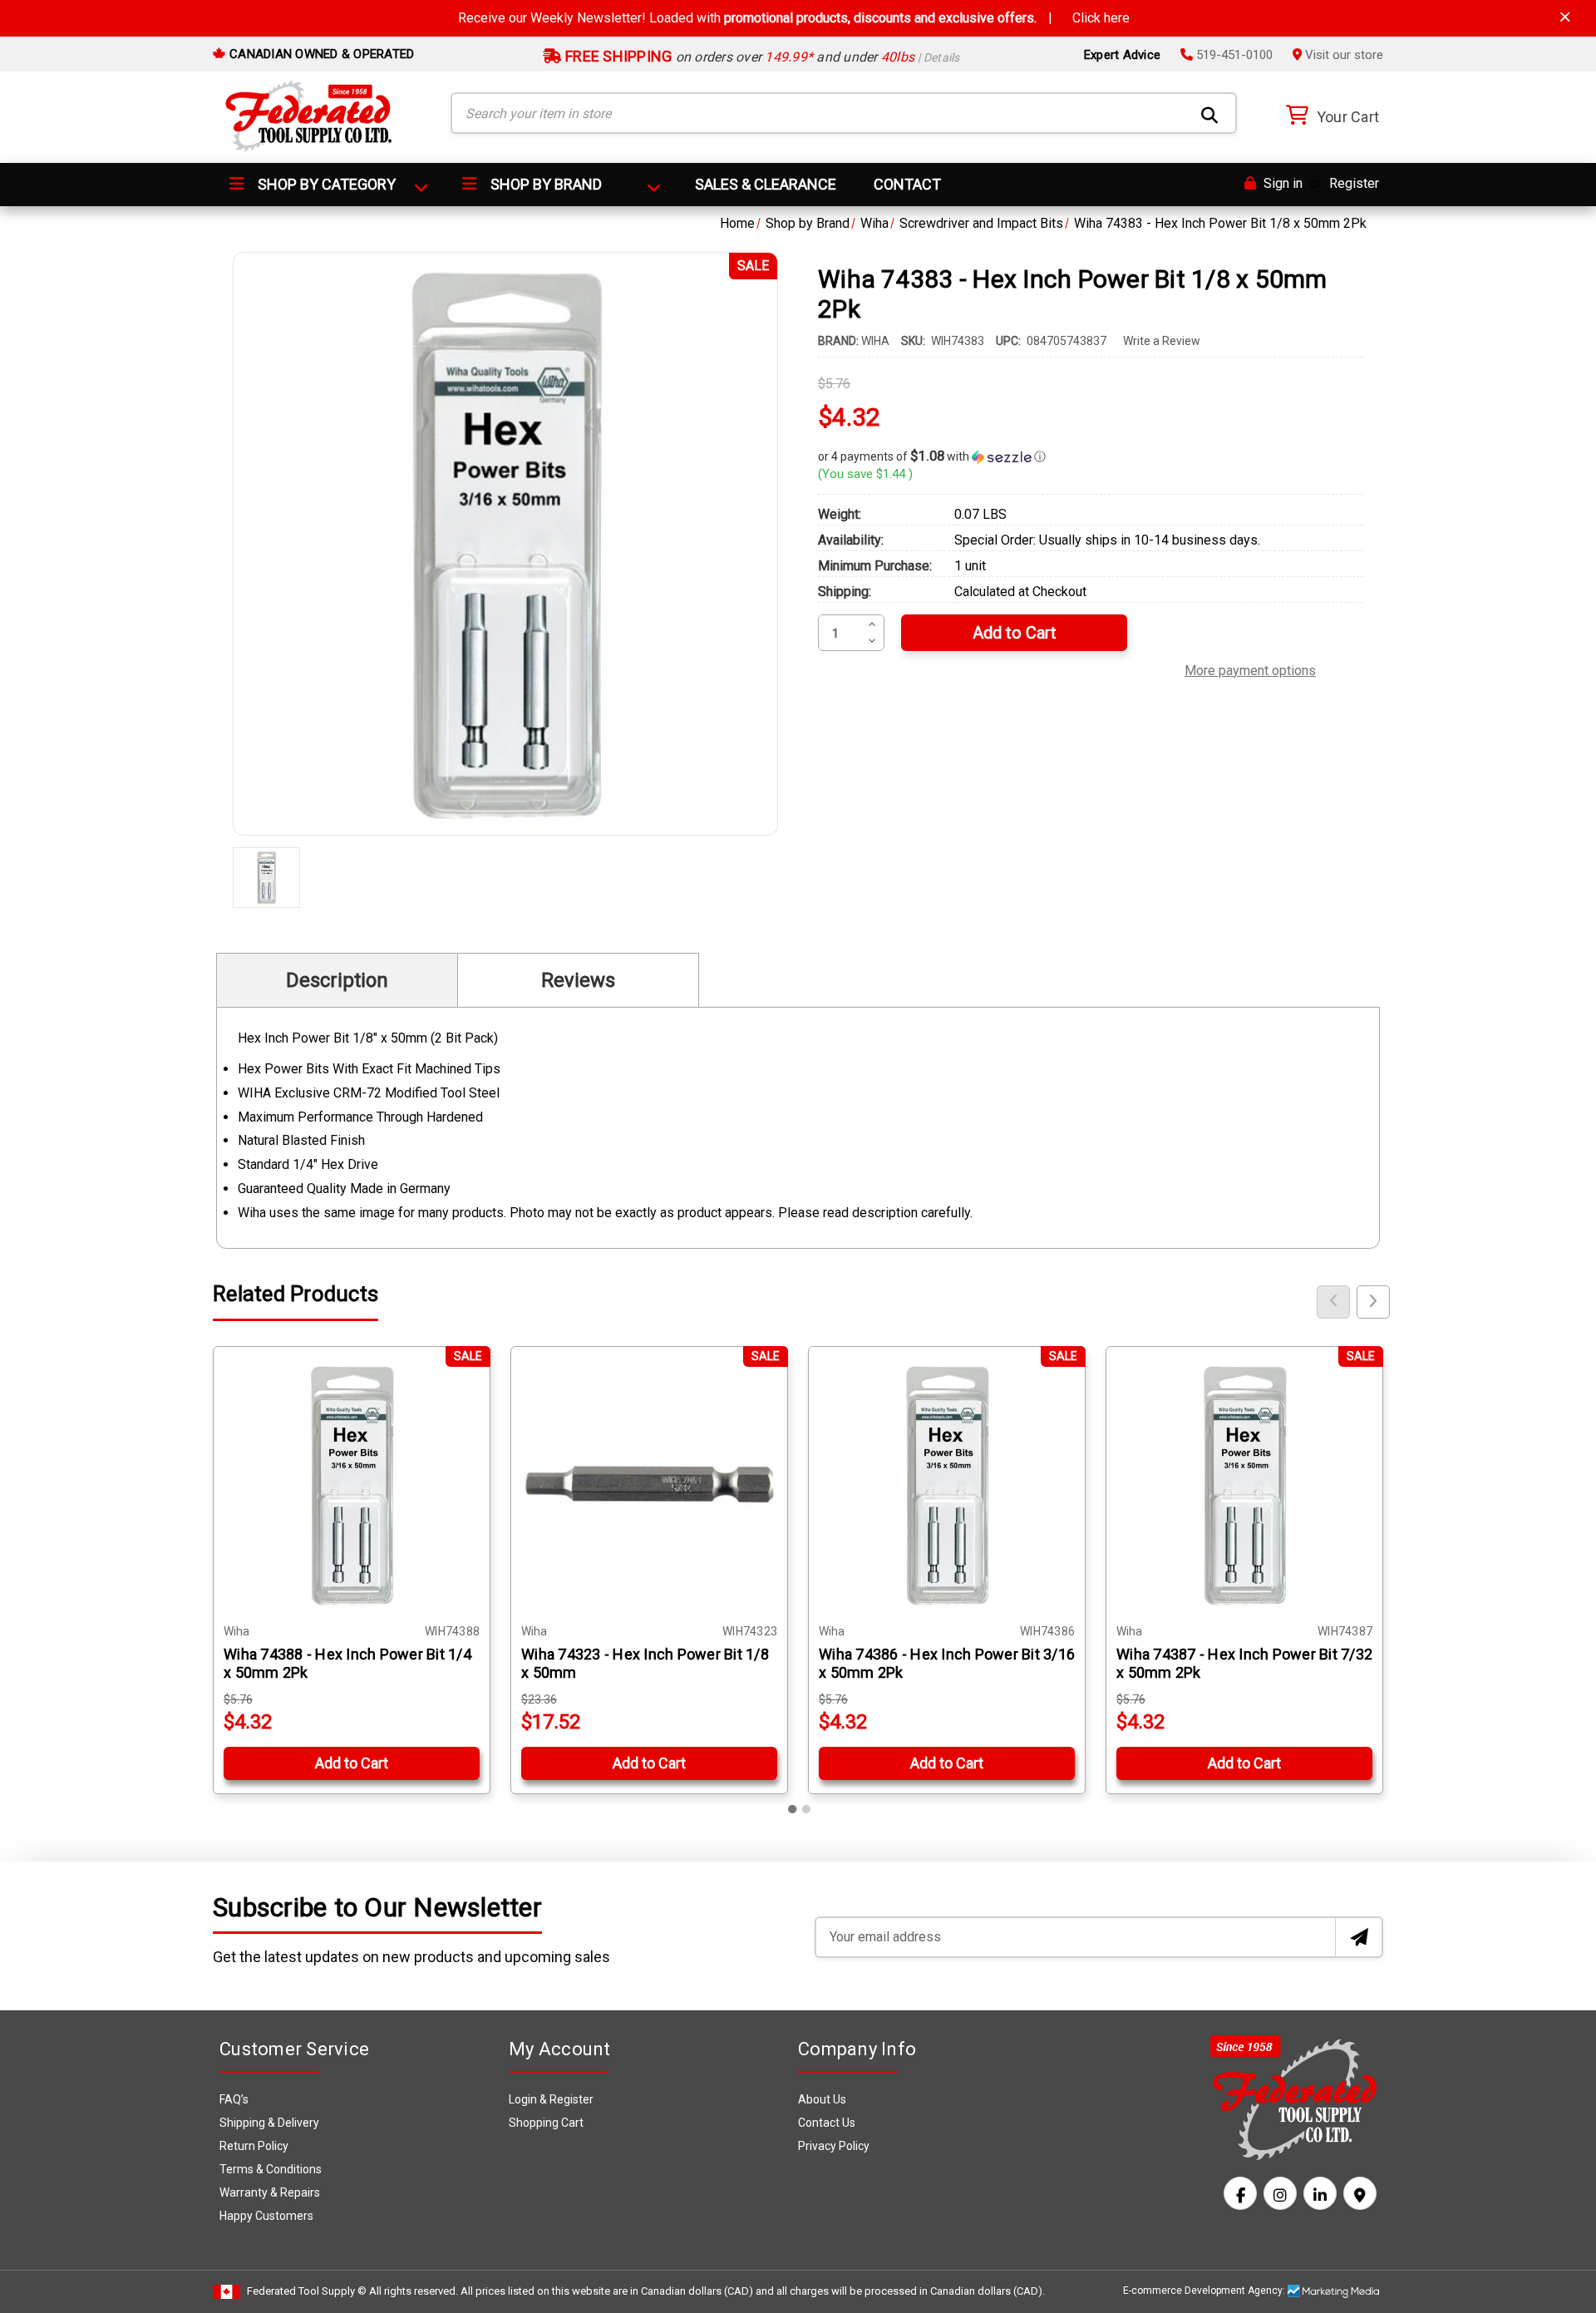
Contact (907, 184)
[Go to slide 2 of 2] (806, 1809)
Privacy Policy (834, 2146)
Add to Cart (352, 1763)
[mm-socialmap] (1360, 2193)
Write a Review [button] (1162, 341)
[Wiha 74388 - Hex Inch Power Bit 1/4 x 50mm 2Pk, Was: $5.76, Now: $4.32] (352, 1485)
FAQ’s (234, 2099)
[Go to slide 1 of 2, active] (793, 1809)
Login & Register (551, 2099)
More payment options (1250, 668)
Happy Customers (266, 2216)
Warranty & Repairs (270, 2192)
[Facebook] (1240, 2193)
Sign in (1281, 183)
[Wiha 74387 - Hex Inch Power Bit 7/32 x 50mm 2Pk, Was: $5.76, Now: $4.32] (1244, 1485)
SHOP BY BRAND (544, 184)
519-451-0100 (1233, 55)
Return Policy (254, 2146)
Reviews (578, 980)
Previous (1333, 1302)
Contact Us (827, 2123)
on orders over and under (761, 57)
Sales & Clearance (766, 184)
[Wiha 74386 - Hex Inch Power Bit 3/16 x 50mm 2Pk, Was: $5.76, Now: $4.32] (947, 1485)
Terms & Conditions (271, 2169)
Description (337, 980)
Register (1354, 183)
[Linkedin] (1320, 2193)
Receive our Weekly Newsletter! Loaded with (794, 18)
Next (1373, 1302)
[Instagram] (1280, 2193)
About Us (822, 2099)
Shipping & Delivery (269, 2123)
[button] (1091, 456)
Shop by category (325, 184)
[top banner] (1565, 17)
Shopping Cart (546, 2123)
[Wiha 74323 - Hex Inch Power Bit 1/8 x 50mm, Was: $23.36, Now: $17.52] (649, 1485)
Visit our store (1342, 55)
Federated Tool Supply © (307, 2291)
